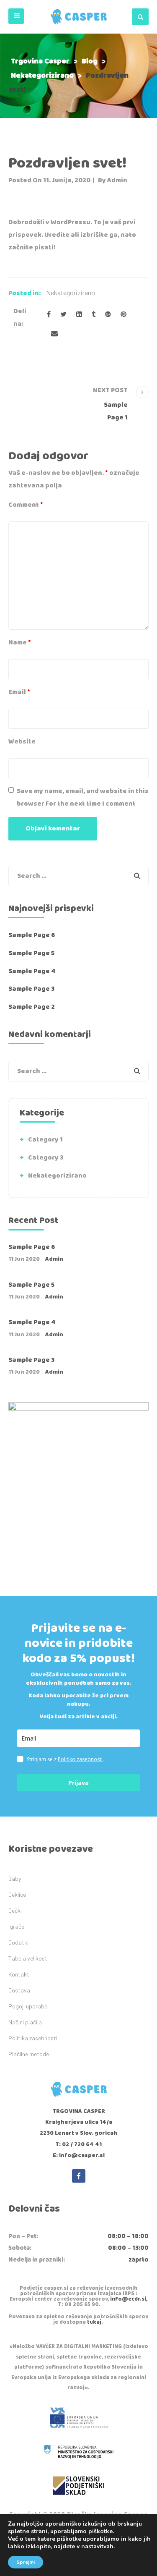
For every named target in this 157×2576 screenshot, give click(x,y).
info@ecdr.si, (129, 2299)
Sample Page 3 (32, 989)
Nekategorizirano (71, 292)
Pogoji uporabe (28, 2006)
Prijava (78, 1783)
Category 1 (45, 1140)
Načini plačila (25, 2022)
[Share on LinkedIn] (79, 315)
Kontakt (19, 1974)
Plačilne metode (29, 2054)
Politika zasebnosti (33, 2038)
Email (19, 692)
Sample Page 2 (32, 1007)
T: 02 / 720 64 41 (78, 2144)
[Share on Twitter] (63, 315)
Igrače (16, 1926)
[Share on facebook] (49, 315)
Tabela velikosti (28, 1958)
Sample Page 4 (32, 971)
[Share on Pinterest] (124, 315)
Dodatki (18, 1942)
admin (117, 180)
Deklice (17, 1894)
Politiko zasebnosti (80, 1759)
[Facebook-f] (79, 2176)
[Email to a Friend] (54, 334)
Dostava (19, 1990)
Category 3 (46, 1158)
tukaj (94, 2322)
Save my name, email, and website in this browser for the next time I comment (83, 797)
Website (22, 742)
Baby (15, 1878)
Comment (26, 505)
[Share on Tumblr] (94, 315)
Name (20, 643)
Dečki (15, 1910)
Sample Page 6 (32, 935)
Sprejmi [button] (26, 2562)
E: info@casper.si (79, 2155)
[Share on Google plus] (108, 315)
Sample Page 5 (31, 953)
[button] (16, 16)
